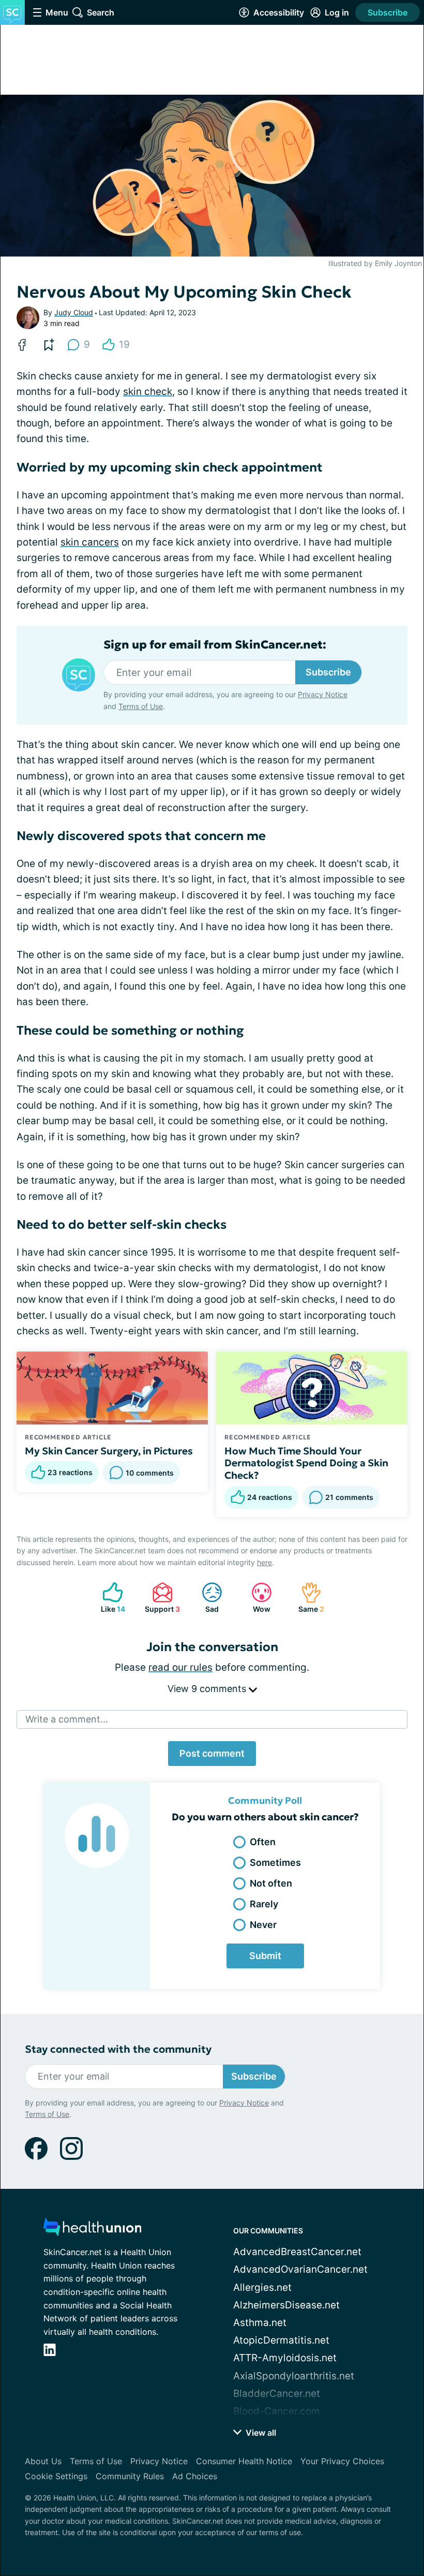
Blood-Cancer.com (277, 2411)
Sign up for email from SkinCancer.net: (215, 645)
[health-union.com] (93, 2230)
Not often (271, 1883)
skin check (148, 392)
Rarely (264, 1904)
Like (109, 1598)
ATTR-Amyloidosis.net (285, 2358)
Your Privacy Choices (342, 2461)
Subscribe (388, 12)
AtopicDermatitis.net (281, 2340)
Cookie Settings (56, 2476)
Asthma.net (260, 2323)
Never (263, 1925)
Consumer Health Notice (244, 2461)
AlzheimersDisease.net (286, 2305)
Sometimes (275, 1863)
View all (260, 2433)
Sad (205, 1598)
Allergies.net (262, 2287)
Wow (256, 1598)
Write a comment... (67, 1719)
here (264, 1562)
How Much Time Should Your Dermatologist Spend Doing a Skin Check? (306, 1463)
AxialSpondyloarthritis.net (294, 2376)
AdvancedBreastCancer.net (297, 2252)
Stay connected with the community (118, 2049)
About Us (43, 2461)
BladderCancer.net (277, 2394)
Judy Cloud (74, 312)
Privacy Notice (323, 694)
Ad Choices (195, 2476)
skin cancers (90, 542)
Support (161, 1598)
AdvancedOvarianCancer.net (300, 2269)
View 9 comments (208, 1689)
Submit (265, 1956)
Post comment (212, 1753)
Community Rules (130, 2476)
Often (263, 1842)
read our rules (180, 1667)
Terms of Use (141, 706)
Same (307, 1598)
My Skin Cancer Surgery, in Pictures (109, 1451)
